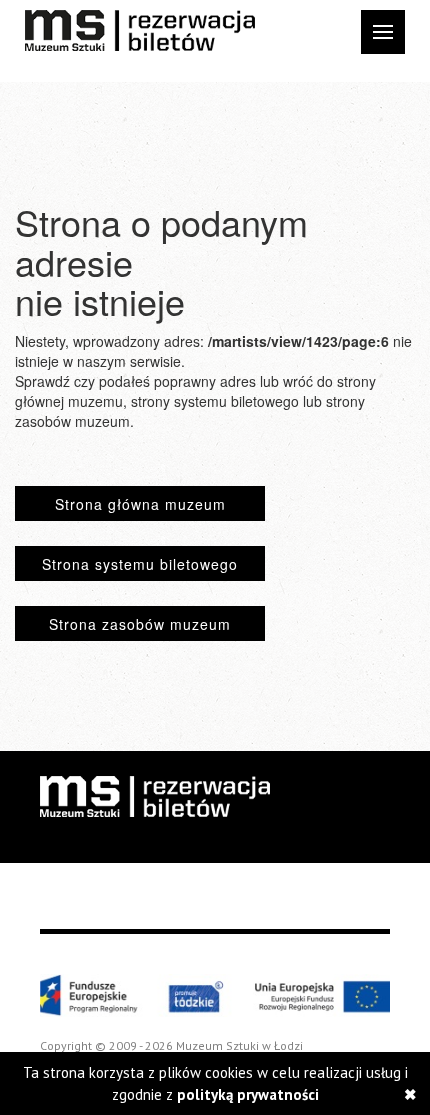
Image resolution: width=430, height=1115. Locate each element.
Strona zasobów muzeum (140, 624)
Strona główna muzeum (140, 504)
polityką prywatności (248, 1094)
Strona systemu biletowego (140, 564)
